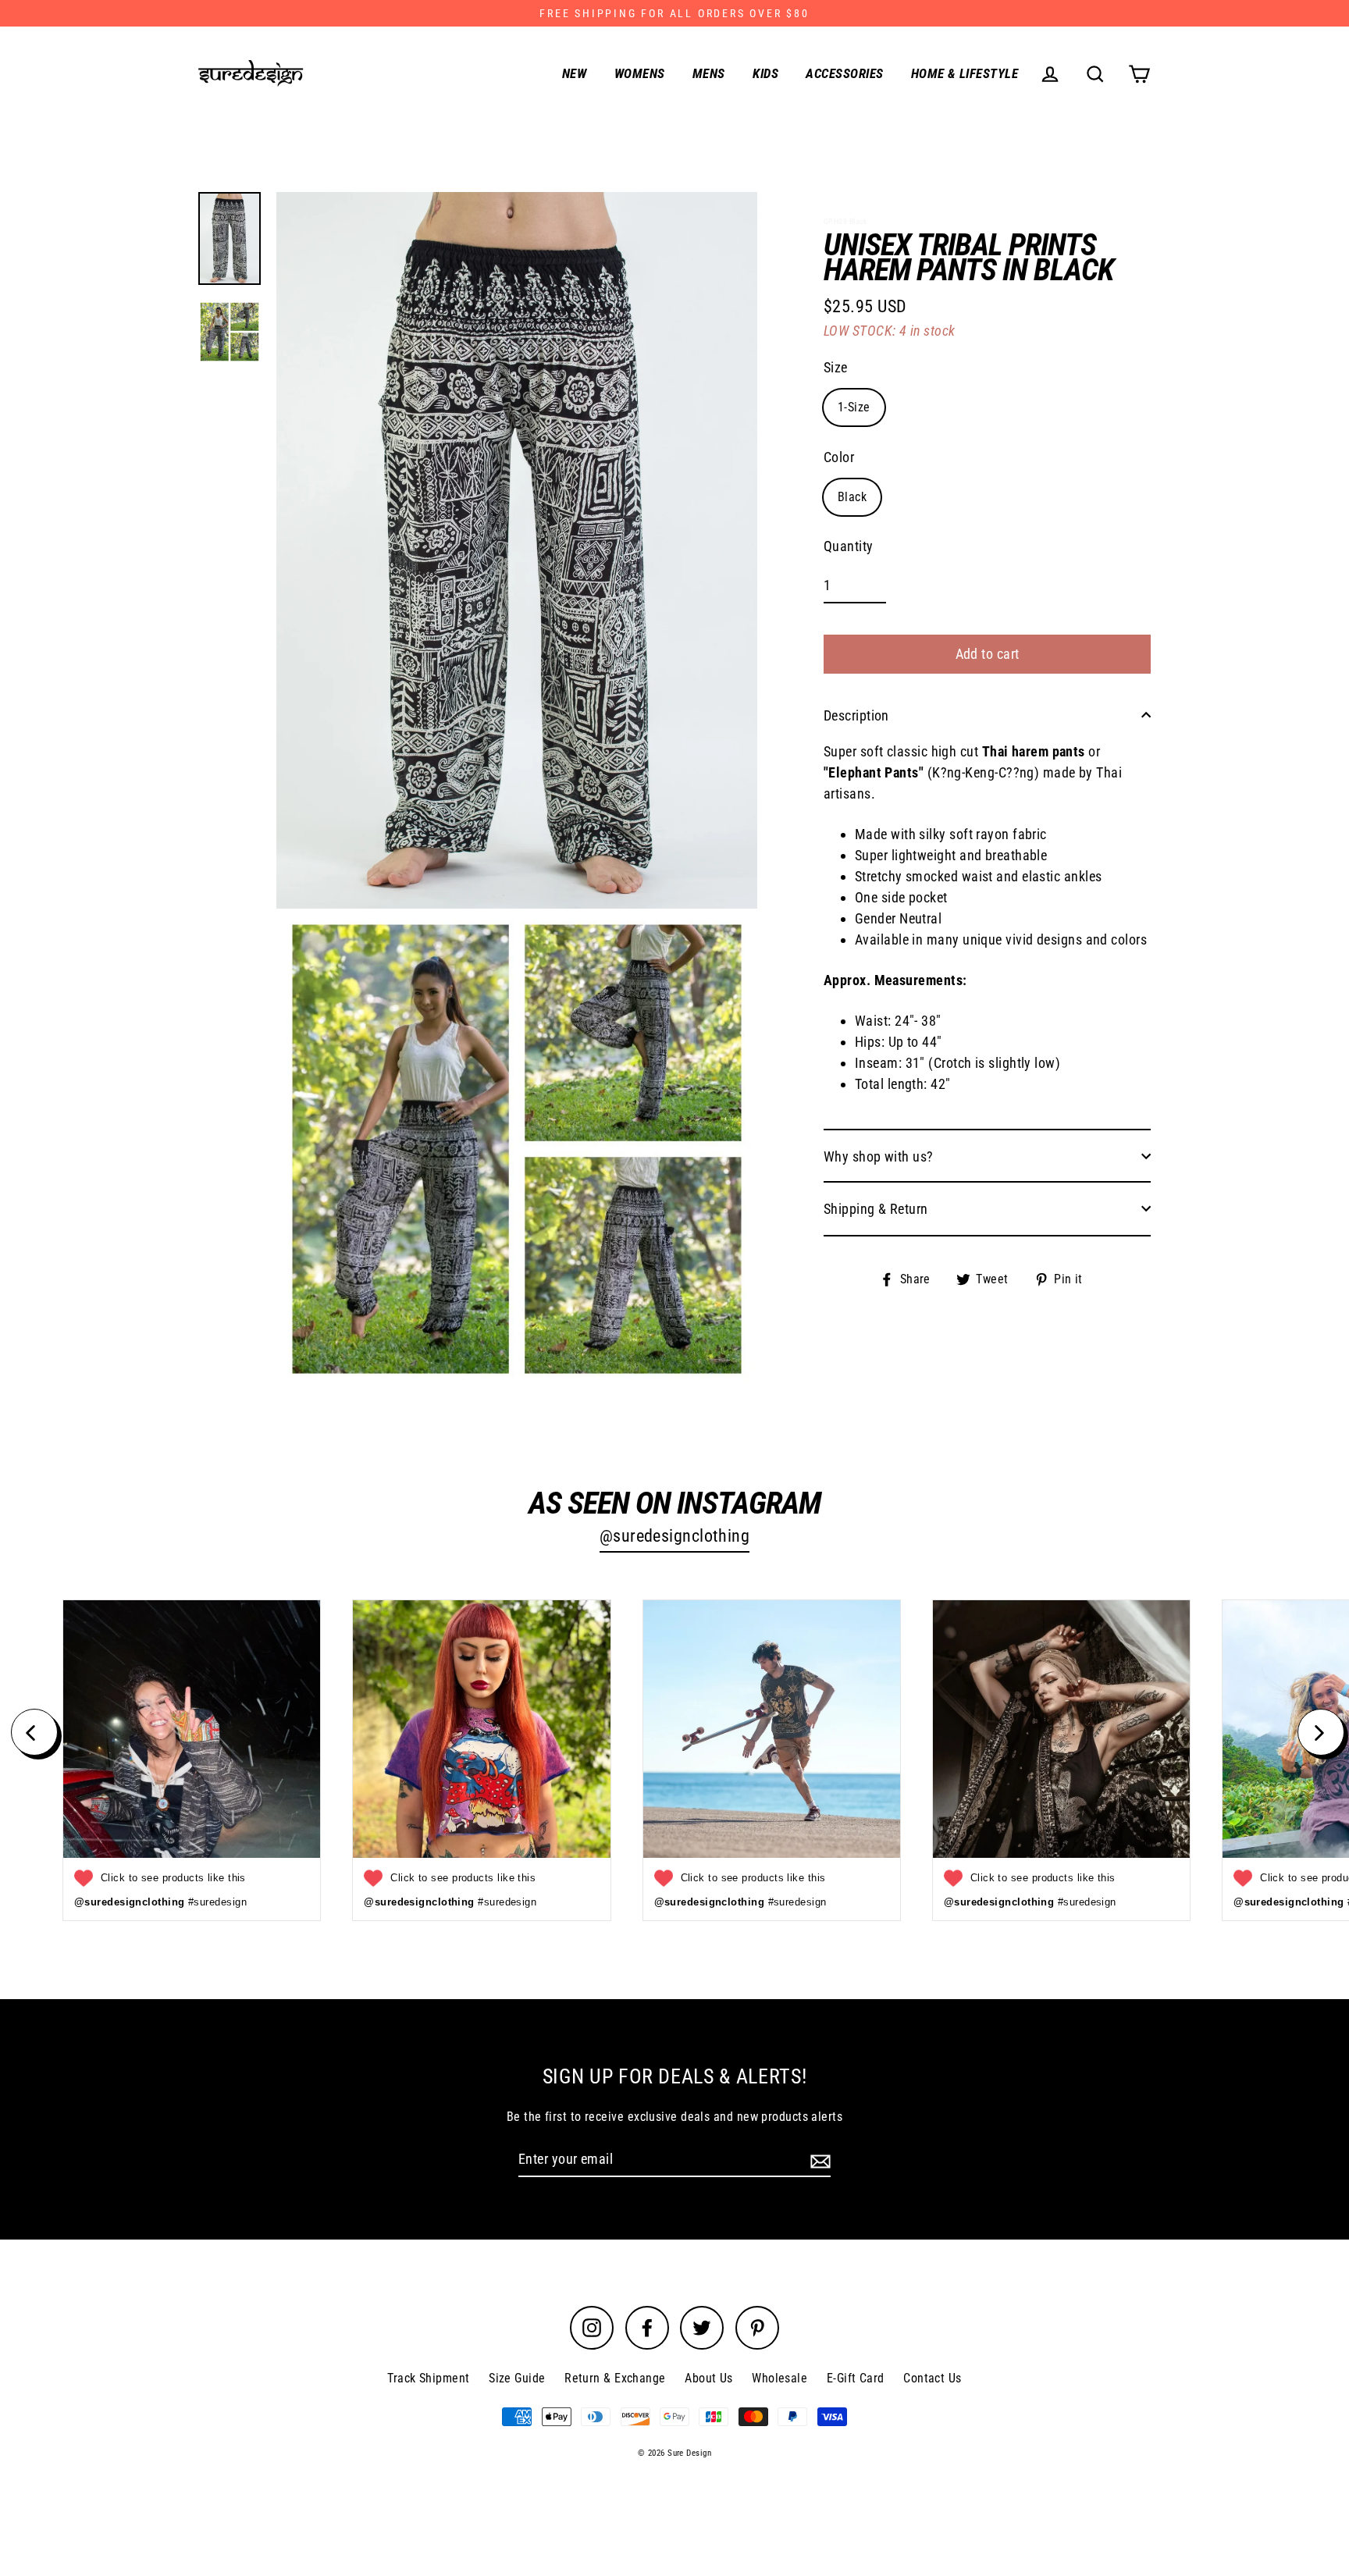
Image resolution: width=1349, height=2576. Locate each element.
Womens (640, 73)
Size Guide (517, 2378)
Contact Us (933, 2378)
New (574, 73)
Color (839, 456)
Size (836, 366)
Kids (765, 73)
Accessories (844, 73)
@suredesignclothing (675, 1536)
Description (856, 715)
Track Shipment (428, 2378)
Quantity (849, 546)
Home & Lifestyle (965, 73)
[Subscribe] (818, 2160)
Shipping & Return (876, 1208)
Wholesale (780, 2378)
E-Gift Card (856, 2378)
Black (852, 496)
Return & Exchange (615, 2378)
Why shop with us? (879, 1156)
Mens (709, 73)
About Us (709, 2378)
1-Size (854, 406)
